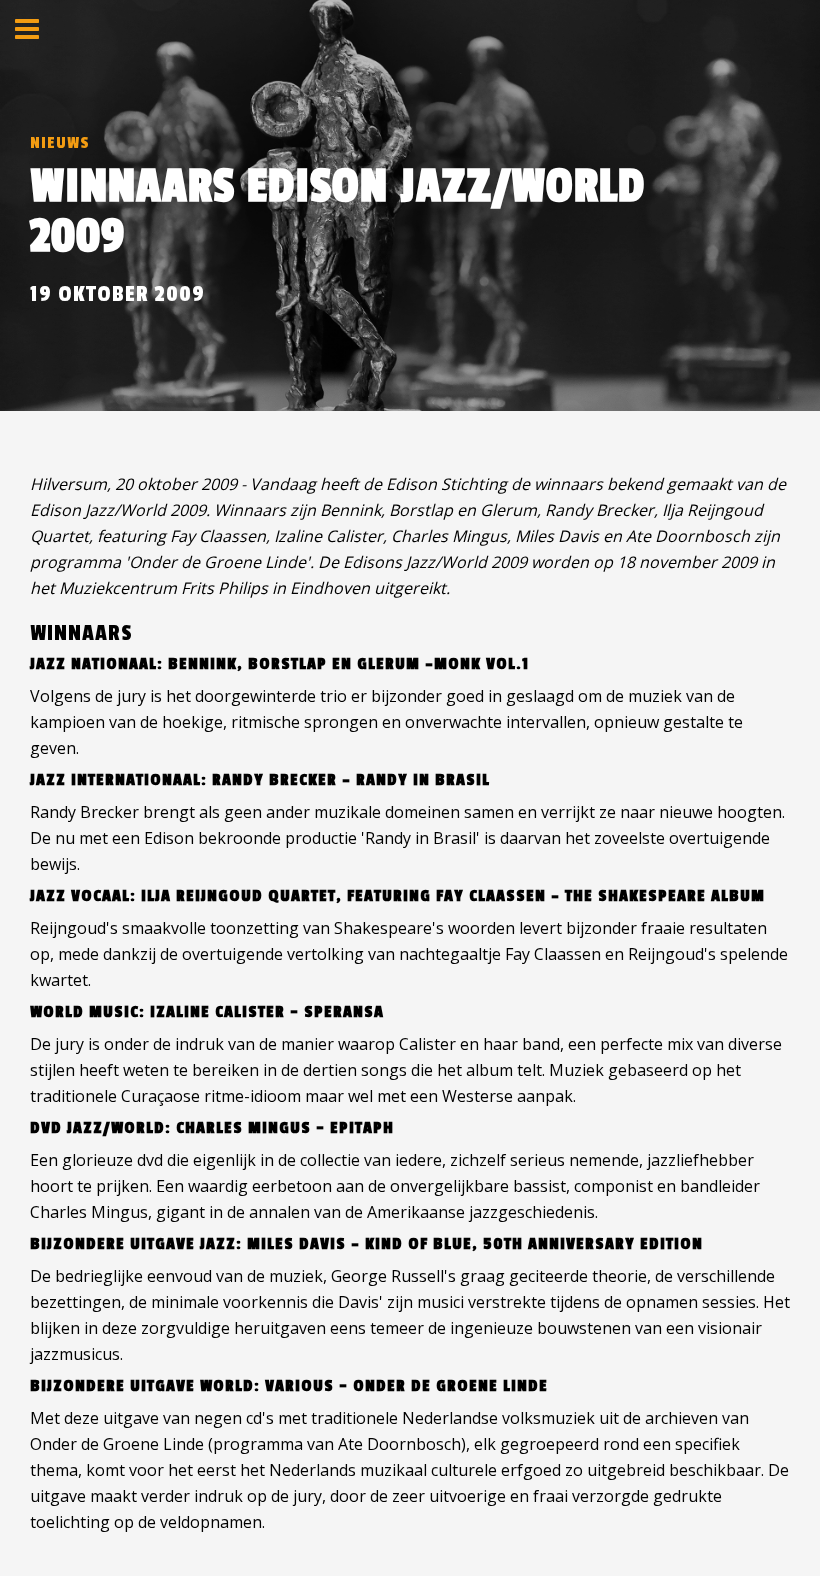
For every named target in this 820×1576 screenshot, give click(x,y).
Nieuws (60, 143)
